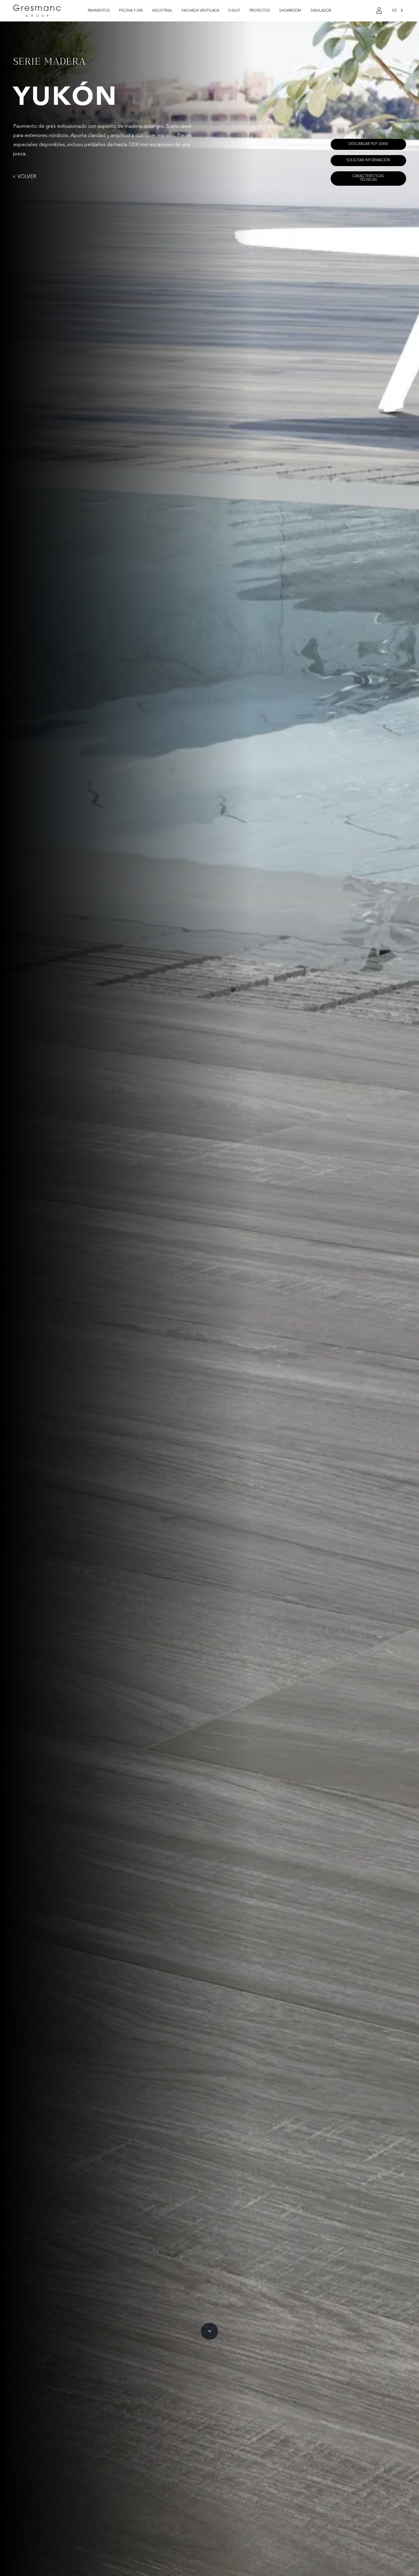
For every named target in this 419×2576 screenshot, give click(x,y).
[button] (113, 11)
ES (395, 11)
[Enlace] (379, 11)
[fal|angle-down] (209, 2331)
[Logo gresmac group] (37, 11)
